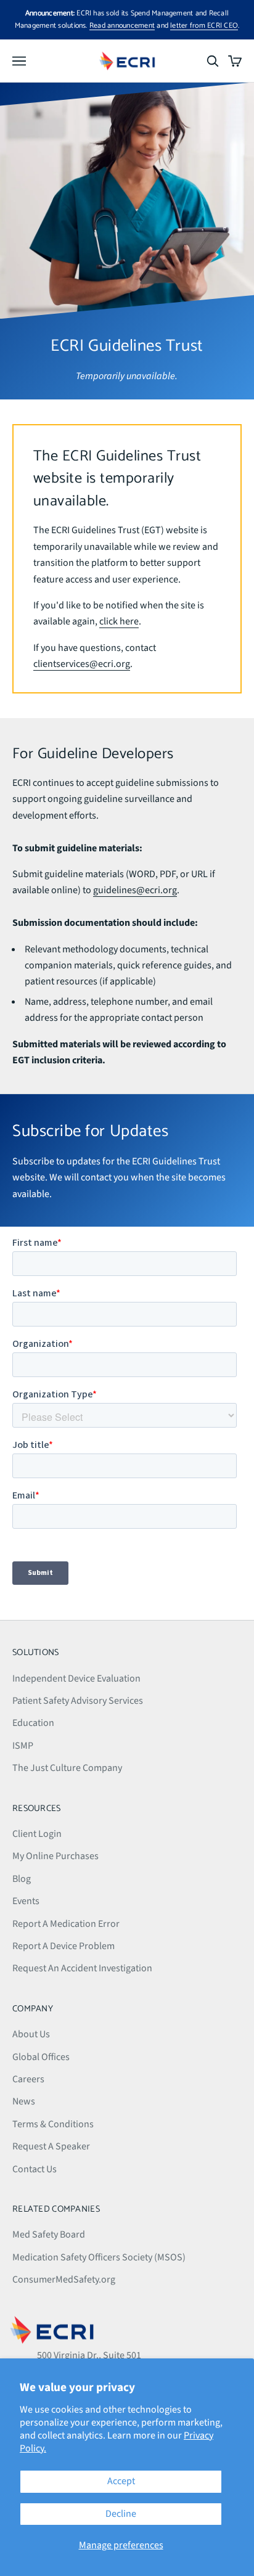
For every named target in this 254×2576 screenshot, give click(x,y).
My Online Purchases (55, 1856)
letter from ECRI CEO (204, 26)
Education (33, 1723)
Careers (28, 2079)
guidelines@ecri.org (135, 890)
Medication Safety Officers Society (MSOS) (99, 2257)
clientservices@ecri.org (82, 664)
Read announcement (122, 26)
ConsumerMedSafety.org (64, 2280)
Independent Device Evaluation (76, 1678)
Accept (121, 2481)
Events (26, 1901)
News (24, 2101)
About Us (31, 2034)
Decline (121, 2514)
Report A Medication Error (66, 1924)
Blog (22, 1879)
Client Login (37, 1834)
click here (119, 621)
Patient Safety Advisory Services (78, 1701)
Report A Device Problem (63, 1946)
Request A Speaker (51, 2146)
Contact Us (35, 2169)
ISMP (23, 1746)
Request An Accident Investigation (82, 1968)
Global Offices (41, 2057)
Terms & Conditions (53, 2124)
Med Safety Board (49, 2235)
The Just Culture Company (67, 1768)
